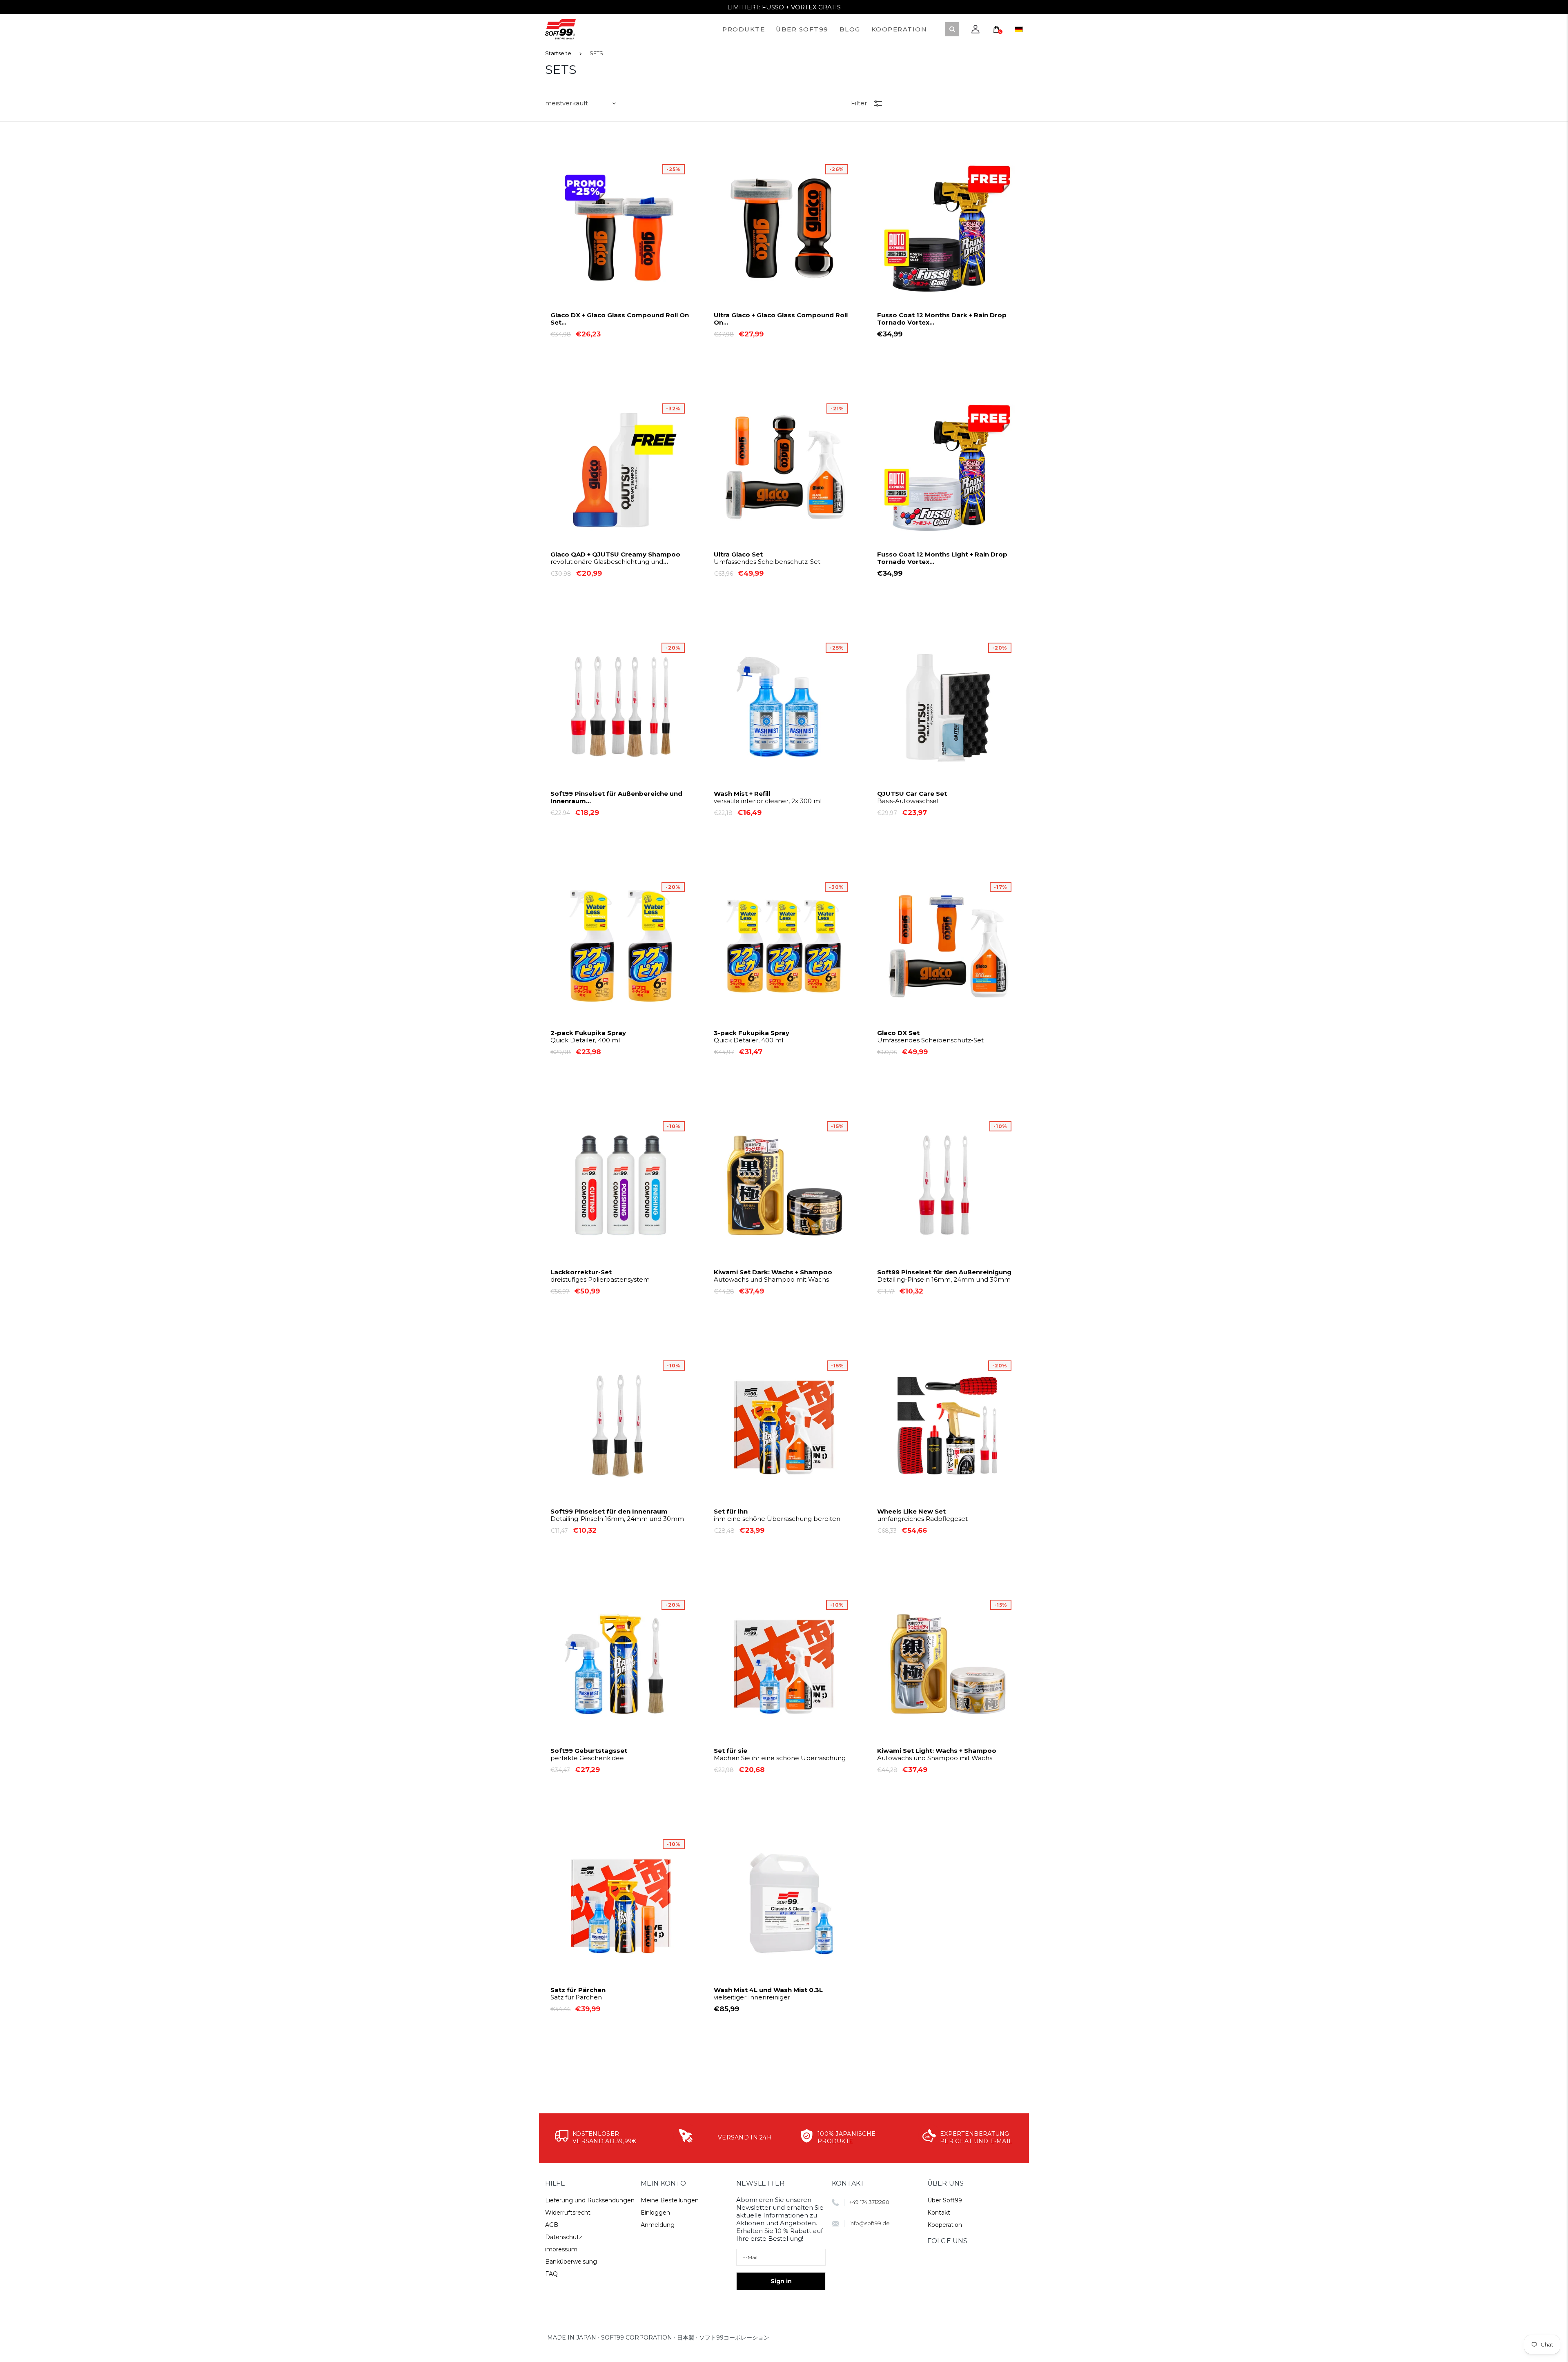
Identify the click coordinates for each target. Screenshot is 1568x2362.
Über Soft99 (945, 2200)
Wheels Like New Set (922, 1515)
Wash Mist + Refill (768, 797)
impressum (561, 2249)
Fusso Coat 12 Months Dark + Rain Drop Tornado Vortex (942, 319)
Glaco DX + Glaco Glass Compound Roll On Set (620, 319)
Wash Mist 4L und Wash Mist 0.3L (768, 1994)
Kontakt (939, 2213)
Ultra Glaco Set (767, 558)
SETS (596, 53)
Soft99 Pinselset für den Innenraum (617, 1515)
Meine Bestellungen (670, 2200)
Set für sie (780, 1754)
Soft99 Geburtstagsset (589, 1754)
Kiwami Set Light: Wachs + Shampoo (937, 1754)
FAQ (551, 2274)
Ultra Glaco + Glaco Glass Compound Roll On (783, 319)
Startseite (558, 53)
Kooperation (945, 2225)
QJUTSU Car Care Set (912, 797)
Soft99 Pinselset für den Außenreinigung (944, 1276)
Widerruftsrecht (568, 2213)
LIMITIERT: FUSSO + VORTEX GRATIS (784, 7)
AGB (552, 2225)
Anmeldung (658, 2225)
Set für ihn (777, 1515)
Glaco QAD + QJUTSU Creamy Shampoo (615, 558)
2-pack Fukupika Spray (588, 1037)
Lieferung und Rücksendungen (590, 2200)
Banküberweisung (571, 2262)
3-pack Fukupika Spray (752, 1037)
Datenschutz (564, 2237)
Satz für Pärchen (578, 1994)
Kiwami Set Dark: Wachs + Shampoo (773, 1276)
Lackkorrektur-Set (600, 1276)
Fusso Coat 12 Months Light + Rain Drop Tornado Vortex (942, 558)
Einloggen (655, 2213)
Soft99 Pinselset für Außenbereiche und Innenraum (616, 797)
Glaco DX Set (930, 1037)
